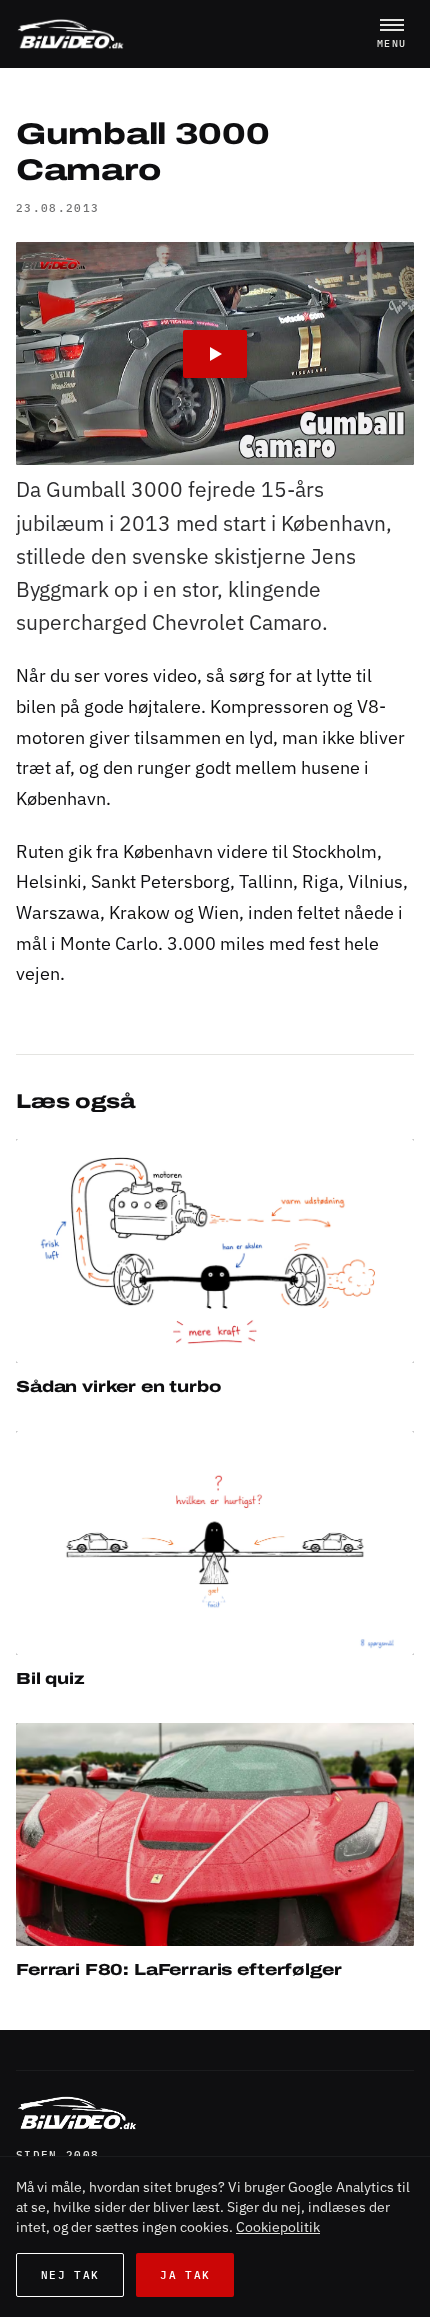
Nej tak (70, 2275)
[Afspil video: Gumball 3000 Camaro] (215, 354)
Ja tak (185, 2275)
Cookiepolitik (278, 2227)
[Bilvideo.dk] (70, 34)
